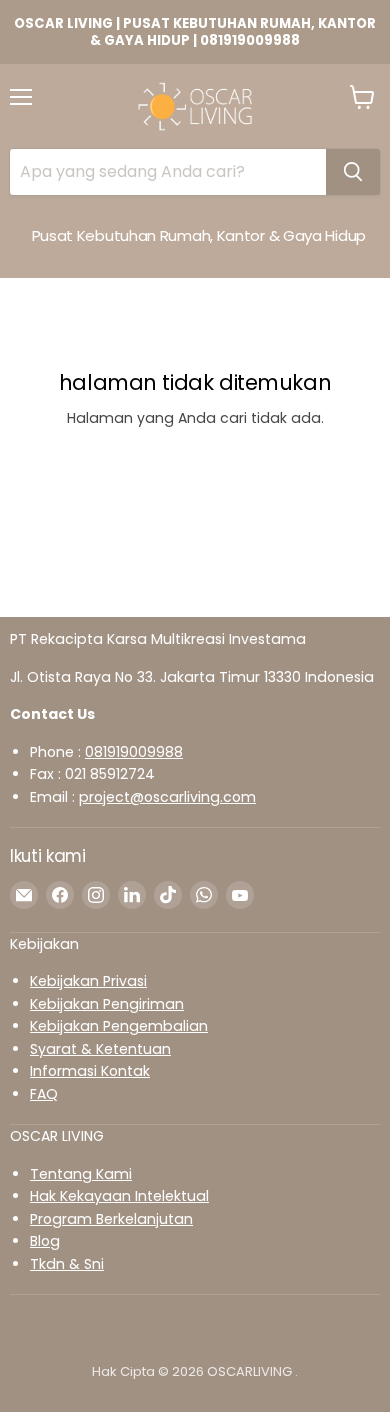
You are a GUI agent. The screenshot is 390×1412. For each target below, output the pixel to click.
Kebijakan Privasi (88, 981)
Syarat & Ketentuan (100, 1049)
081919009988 (134, 752)
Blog (45, 1241)
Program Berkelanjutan (111, 1219)
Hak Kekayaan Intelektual (119, 1196)
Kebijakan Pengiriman (107, 1004)
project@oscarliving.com (167, 797)
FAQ (44, 1094)
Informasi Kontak (90, 1071)
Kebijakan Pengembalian (119, 1026)
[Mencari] (353, 172)
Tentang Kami (81, 1174)
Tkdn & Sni (67, 1264)
